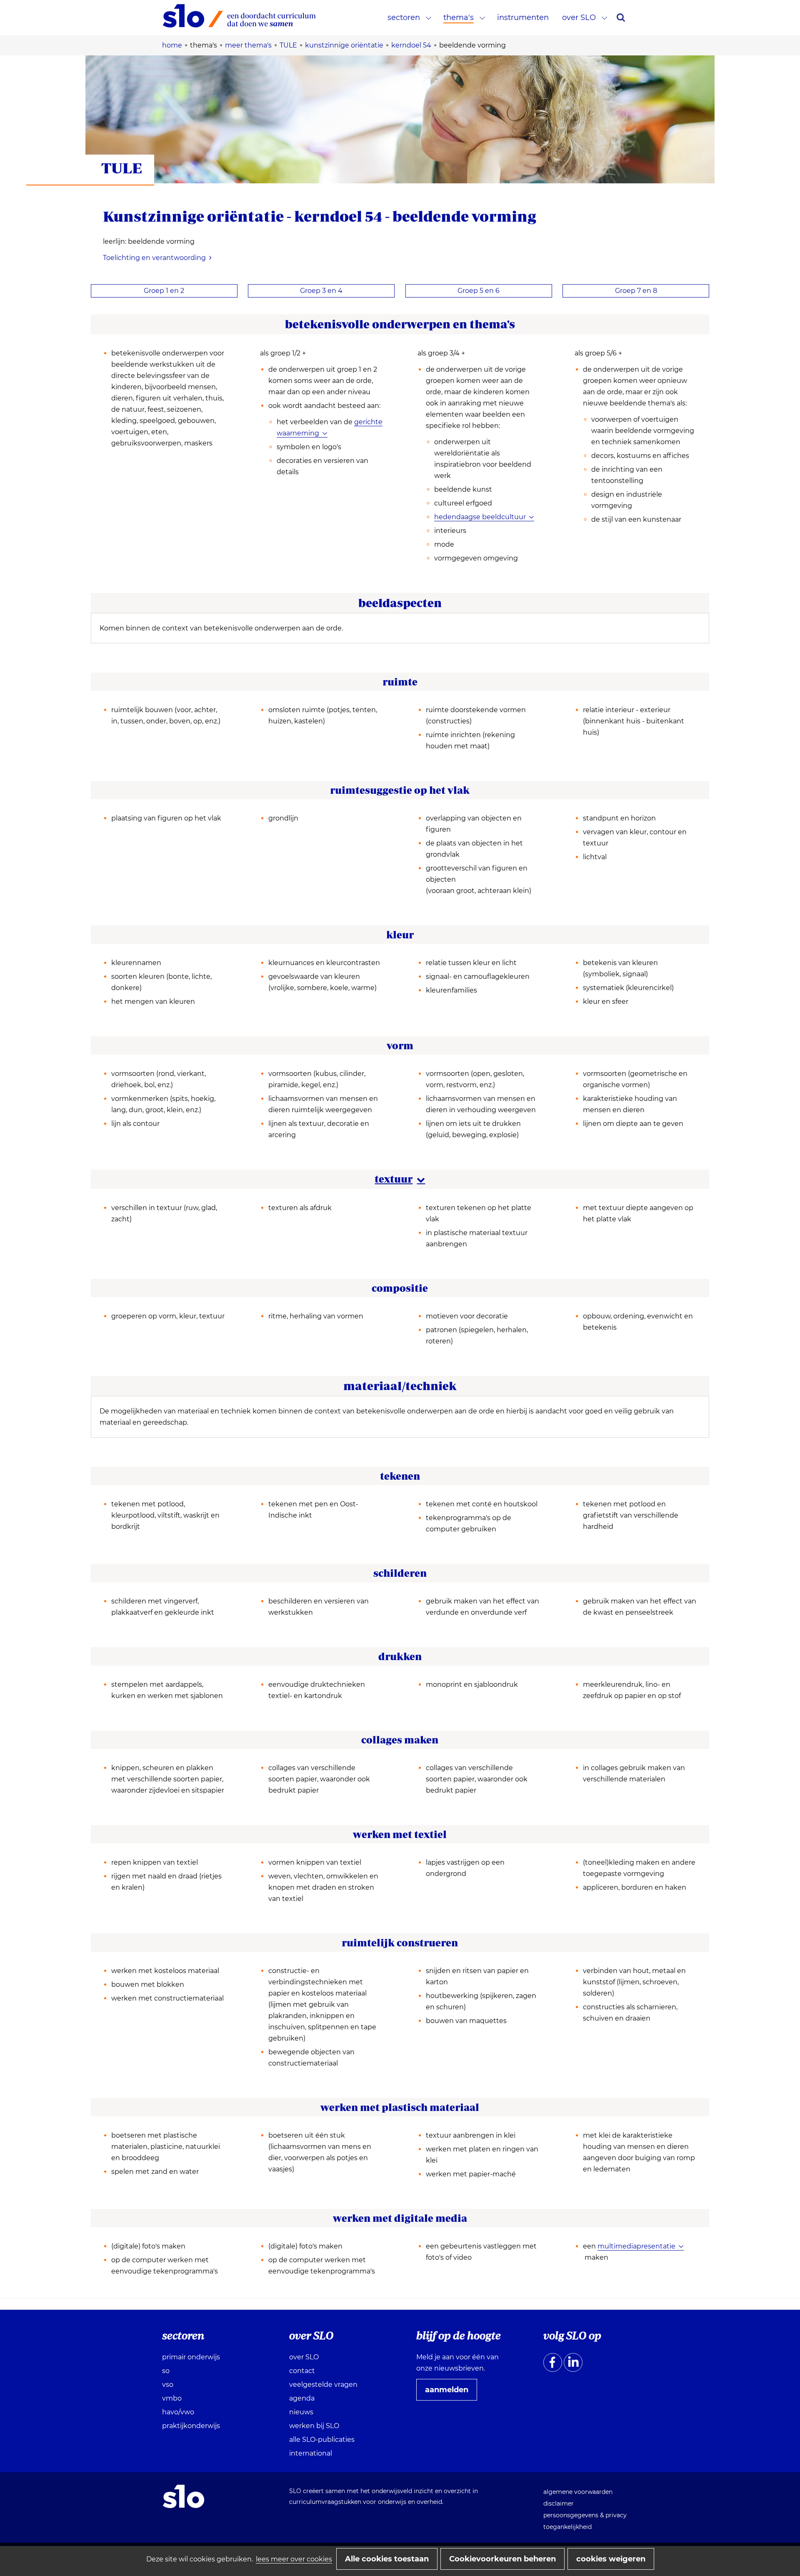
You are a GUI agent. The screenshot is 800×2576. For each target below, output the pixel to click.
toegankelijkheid (567, 2527)
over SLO (579, 18)
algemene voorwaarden (578, 2492)
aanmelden (450, 2393)
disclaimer (559, 2503)
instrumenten (523, 18)
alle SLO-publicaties (322, 2440)
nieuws (301, 2412)
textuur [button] (400, 1179)
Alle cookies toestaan (387, 2559)
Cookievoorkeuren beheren (502, 2559)
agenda (302, 2398)
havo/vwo (178, 2412)
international (311, 2453)
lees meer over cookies (294, 2559)
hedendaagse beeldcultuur (480, 517)
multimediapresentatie (636, 2246)
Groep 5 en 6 (479, 291)
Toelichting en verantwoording (154, 258)
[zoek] (621, 18)
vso (168, 2385)
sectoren (404, 18)
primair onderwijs (191, 2357)
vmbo (172, 2398)
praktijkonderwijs (191, 2426)
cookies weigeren (611, 2559)
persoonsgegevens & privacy (585, 2515)
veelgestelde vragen (323, 2385)
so (166, 2371)
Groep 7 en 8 (636, 291)
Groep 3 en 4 (321, 291)
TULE (122, 168)
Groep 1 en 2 (164, 291)
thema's (459, 18)
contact (302, 2371)
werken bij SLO (314, 2426)
